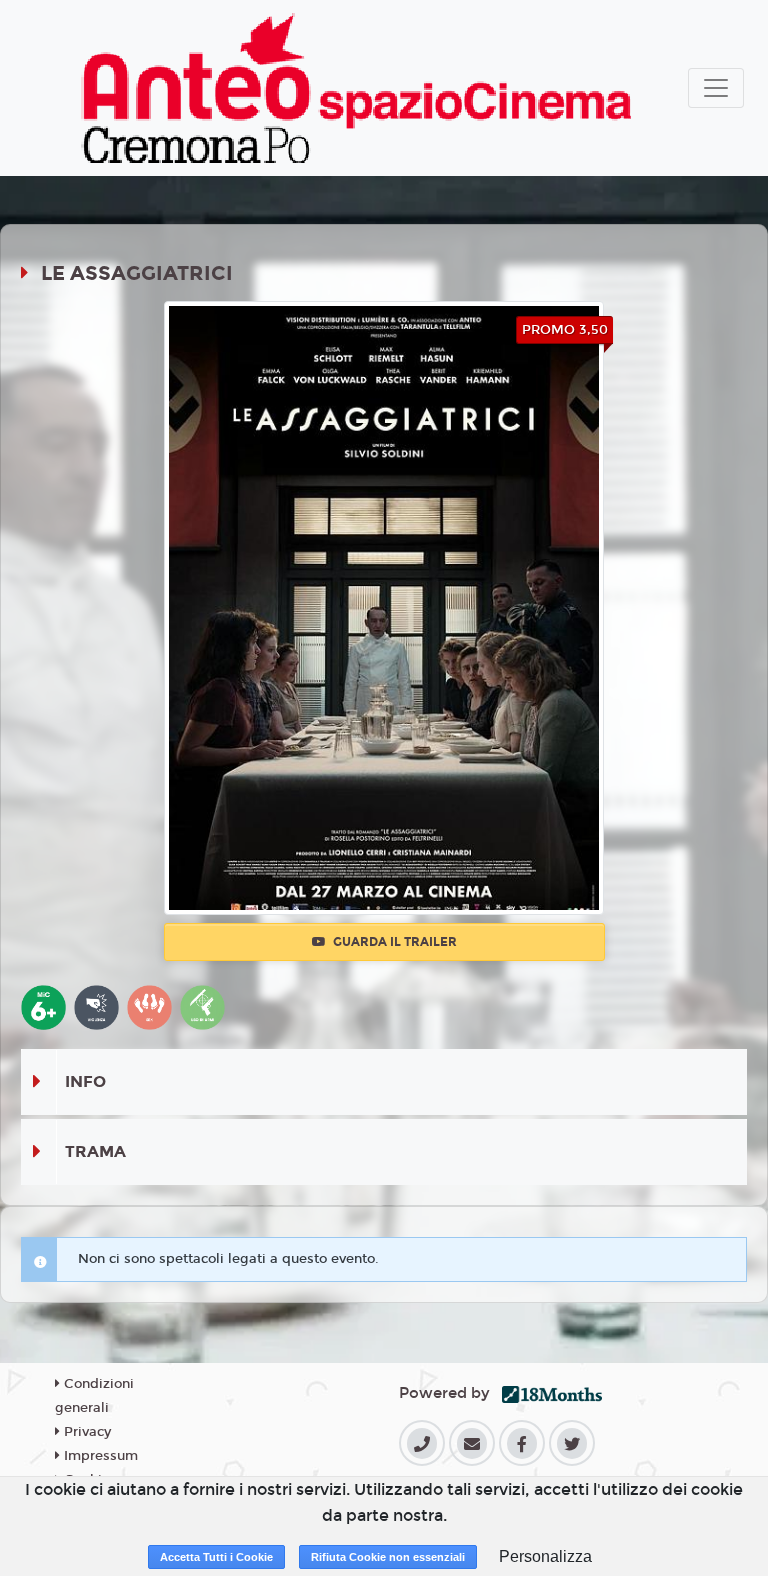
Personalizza (545, 1556)
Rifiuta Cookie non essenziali (388, 1557)
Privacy (85, 1432)
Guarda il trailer (393, 942)
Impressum (99, 1456)
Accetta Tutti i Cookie (216, 1557)
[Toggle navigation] (716, 88)
